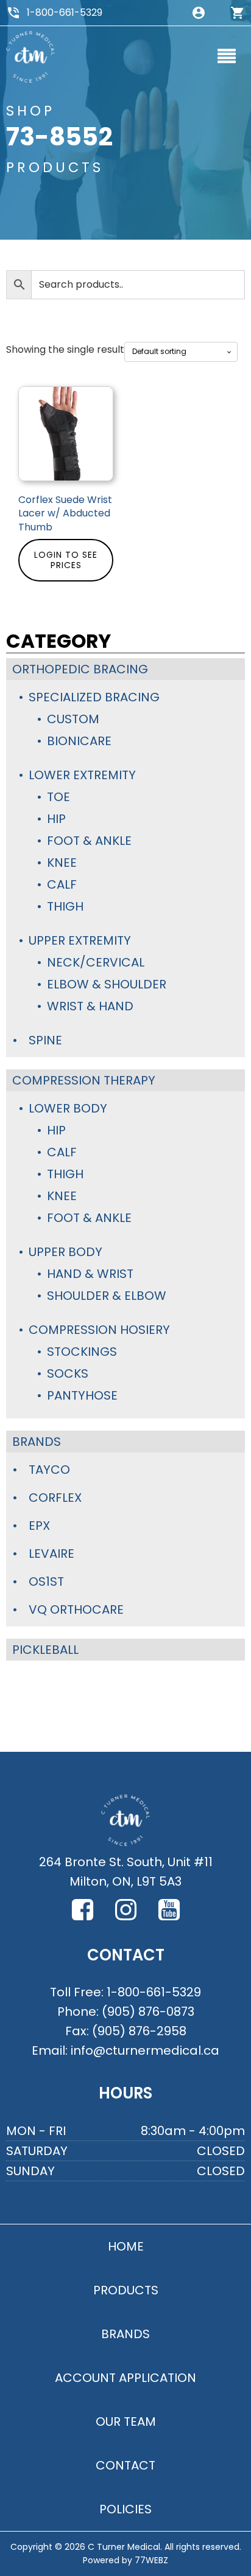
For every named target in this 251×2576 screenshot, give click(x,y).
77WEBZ (151, 2560)
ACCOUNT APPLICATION (125, 2378)
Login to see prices (66, 560)
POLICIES (125, 2509)
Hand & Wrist (90, 1274)
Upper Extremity (80, 940)
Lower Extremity (82, 775)
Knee (62, 863)
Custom (73, 719)
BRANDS (125, 2334)
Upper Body (65, 1252)
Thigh (65, 906)
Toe (58, 797)
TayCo (49, 1470)
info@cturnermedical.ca (145, 2050)
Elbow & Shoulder (107, 984)
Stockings (82, 1352)
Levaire (51, 1554)
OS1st (46, 1581)
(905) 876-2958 (139, 2031)
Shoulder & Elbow (107, 1296)
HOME (126, 2246)
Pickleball (45, 1650)
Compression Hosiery (99, 1330)
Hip (56, 819)
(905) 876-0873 (148, 2012)
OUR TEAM (126, 2422)
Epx (39, 1526)
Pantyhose (82, 1395)
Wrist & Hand (90, 1006)
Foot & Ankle (89, 841)
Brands (37, 1442)
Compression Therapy (84, 1080)
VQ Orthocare (76, 1609)
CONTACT (125, 2465)
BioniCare (79, 741)
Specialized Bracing (94, 697)
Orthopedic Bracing (80, 669)
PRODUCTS (126, 2290)
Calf (62, 884)
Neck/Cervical (96, 962)
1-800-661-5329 (65, 12)
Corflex (55, 1498)
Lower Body (68, 1108)
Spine (45, 1040)
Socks (68, 1373)
